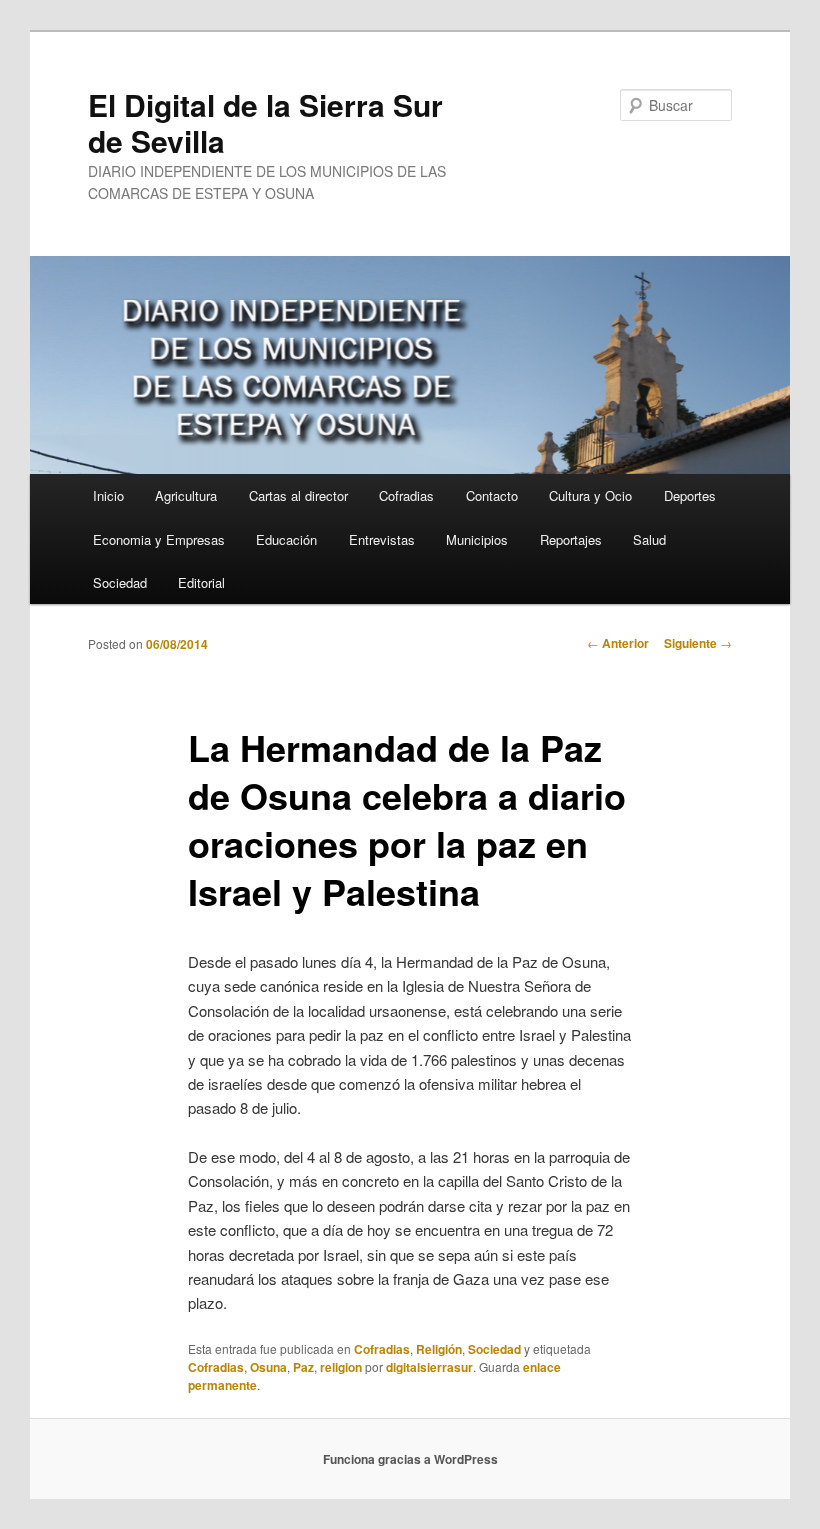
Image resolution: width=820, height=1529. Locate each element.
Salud (649, 539)
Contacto (492, 495)
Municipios (477, 539)
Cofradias (406, 495)
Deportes (690, 495)
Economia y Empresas (159, 539)
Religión (439, 1349)
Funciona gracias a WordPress (410, 1459)
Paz (303, 1367)
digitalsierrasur (429, 1367)
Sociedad (120, 582)
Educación (286, 539)
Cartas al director (298, 495)
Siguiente (698, 643)
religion (341, 1367)
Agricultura (186, 495)
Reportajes (571, 539)
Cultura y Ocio (590, 495)
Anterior (618, 643)
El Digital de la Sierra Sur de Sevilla (265, 122)
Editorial (201, 582)
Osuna (268, 1367)
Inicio (108, 495)
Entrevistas (382, 539)
